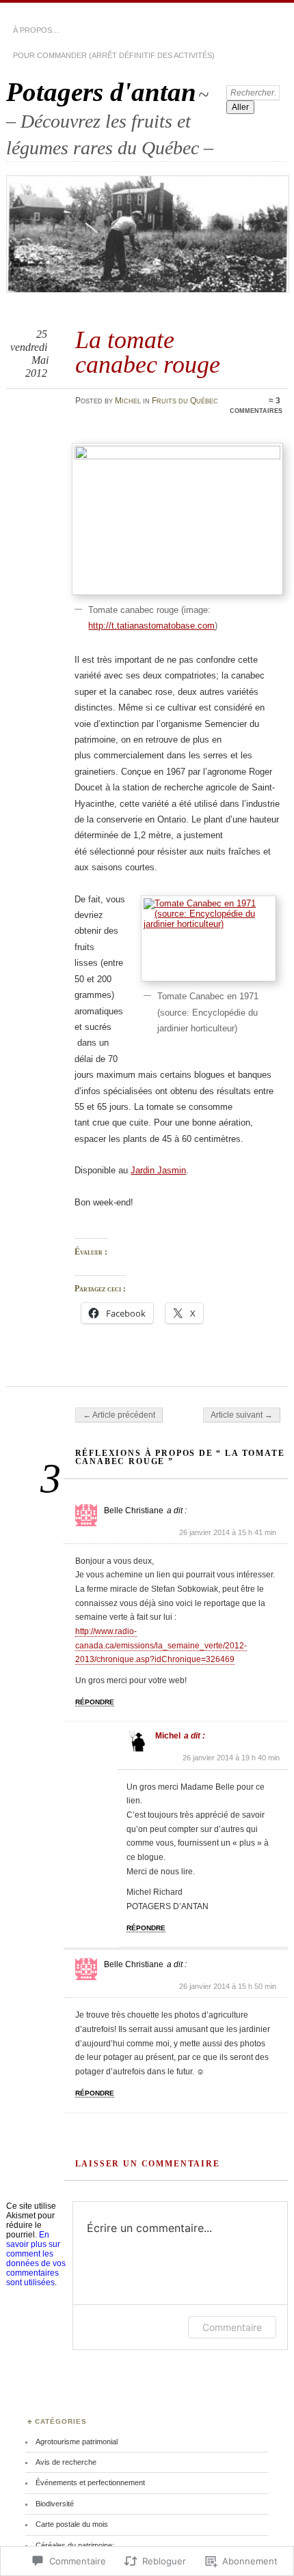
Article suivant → (242, 1415)
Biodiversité (55, 2504)
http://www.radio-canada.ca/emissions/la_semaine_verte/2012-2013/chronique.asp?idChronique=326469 (161, 1645)
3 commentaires (256, 405)
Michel (128, 401)
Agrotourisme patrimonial (77, 2442)
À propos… (36, 30)
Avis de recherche (66, 2462)
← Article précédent (119, 1415)
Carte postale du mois (72, 2524)
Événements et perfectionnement (90, 2482)
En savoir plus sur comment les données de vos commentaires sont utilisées (36, 2259)
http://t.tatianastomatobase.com (151, 626)
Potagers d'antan (101, 92)
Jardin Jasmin (158, 1170)
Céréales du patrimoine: (75, 2545)
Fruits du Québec (185, 401)
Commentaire (232, 2327)
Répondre (95, 1702)
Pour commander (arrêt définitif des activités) (114, 55)
